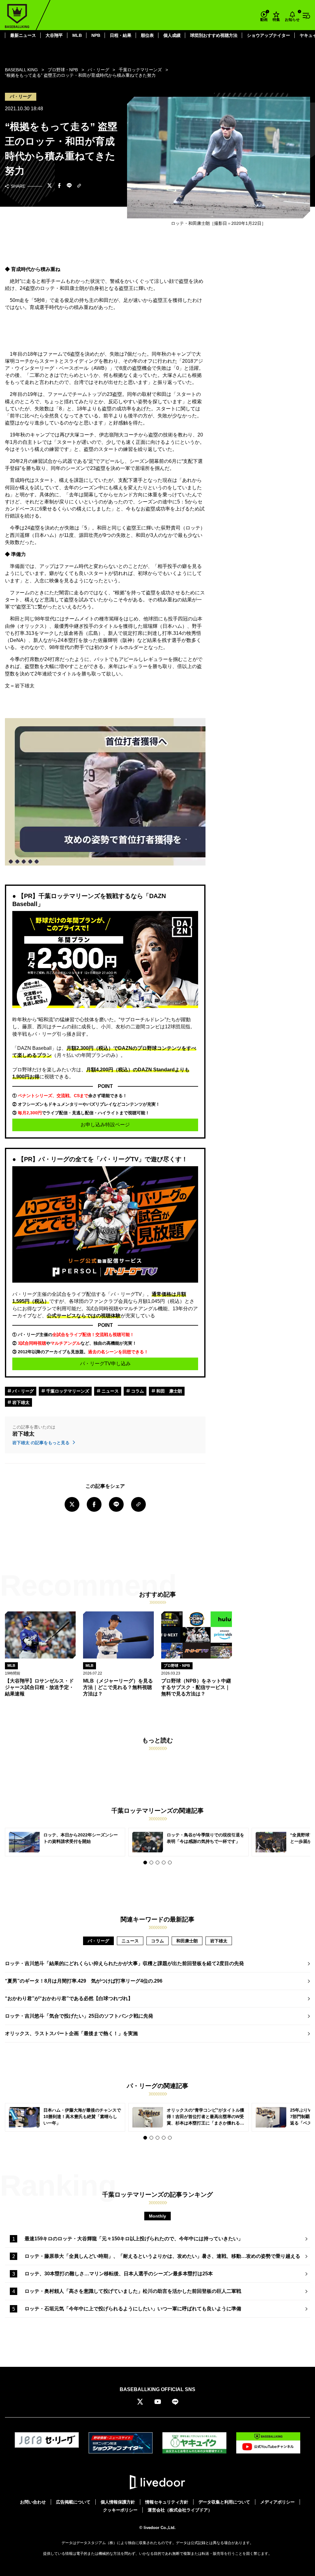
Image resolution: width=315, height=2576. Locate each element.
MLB (77, 35)
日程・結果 (121, 35)
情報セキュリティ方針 (167, 2502)
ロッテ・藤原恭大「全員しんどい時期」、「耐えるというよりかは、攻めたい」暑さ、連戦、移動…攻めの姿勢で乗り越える (162, 2256)
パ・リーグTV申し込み (105, 1364)
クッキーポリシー (120, 2510)
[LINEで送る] (69, 186)
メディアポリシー (277, 2502)
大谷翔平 (54, 35)
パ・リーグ (22, 1391)
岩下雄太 (20, 1402)
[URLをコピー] (79, 186)
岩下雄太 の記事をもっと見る (42, 1443)
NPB (96, 35)
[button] (145, 1863)
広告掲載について (73, 2502)
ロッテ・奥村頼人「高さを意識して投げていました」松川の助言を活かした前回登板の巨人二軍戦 (133, 2291)
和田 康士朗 (169, 1391)
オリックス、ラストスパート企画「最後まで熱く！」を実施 (71, 2033)
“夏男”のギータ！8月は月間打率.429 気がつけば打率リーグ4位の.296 (84, 1981)
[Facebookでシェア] (59, 186)
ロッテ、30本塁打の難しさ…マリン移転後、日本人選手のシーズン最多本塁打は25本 (119, 2274)
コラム (137, 1391)
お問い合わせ (33, 2502)
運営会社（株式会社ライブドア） (180, 2510)
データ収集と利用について (224, 2502)
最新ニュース (23, 35)
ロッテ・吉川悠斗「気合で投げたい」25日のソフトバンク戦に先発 (79, 2016)
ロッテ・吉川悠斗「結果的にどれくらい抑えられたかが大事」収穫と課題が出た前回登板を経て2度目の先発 (124, 1963)
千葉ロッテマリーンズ (67, 1391)
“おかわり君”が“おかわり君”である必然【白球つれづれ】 (69, 1998)
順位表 (147, 35)
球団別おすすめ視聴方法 (214, 35)
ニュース (110, 1391)
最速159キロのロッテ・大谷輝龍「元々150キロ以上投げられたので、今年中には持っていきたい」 (134, 2239)
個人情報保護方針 (118, 2502)
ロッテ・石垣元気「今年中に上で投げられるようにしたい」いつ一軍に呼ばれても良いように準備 (133, 2309)
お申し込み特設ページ (105, 1125)
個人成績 (172, 35)
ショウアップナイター (269, 35)
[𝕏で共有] (50, 186)
